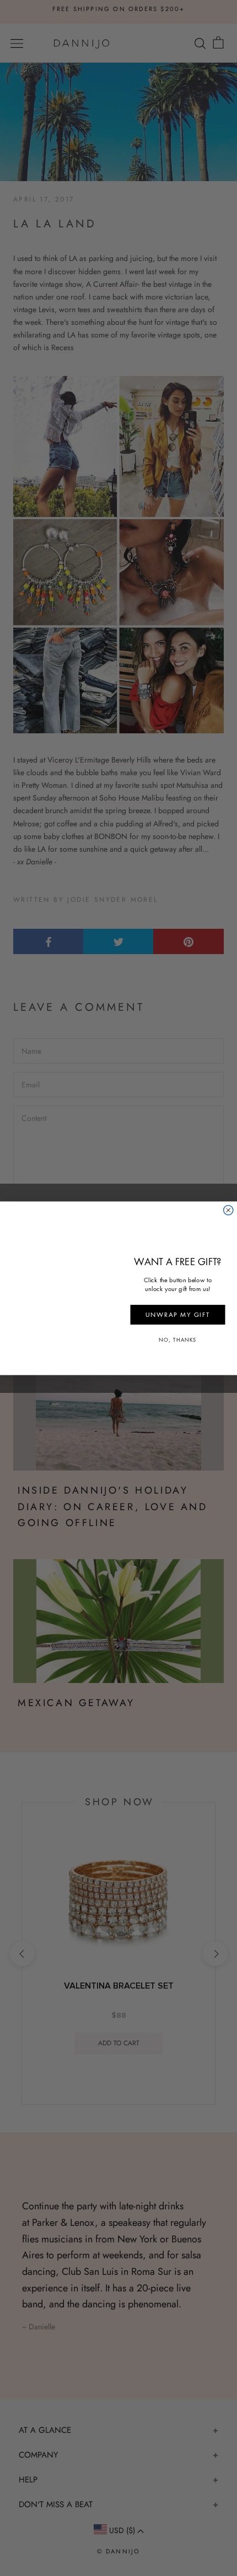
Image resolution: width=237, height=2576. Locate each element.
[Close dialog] (228, 1210)
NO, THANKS (177, 1340)
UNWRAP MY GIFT (178, 1315)
